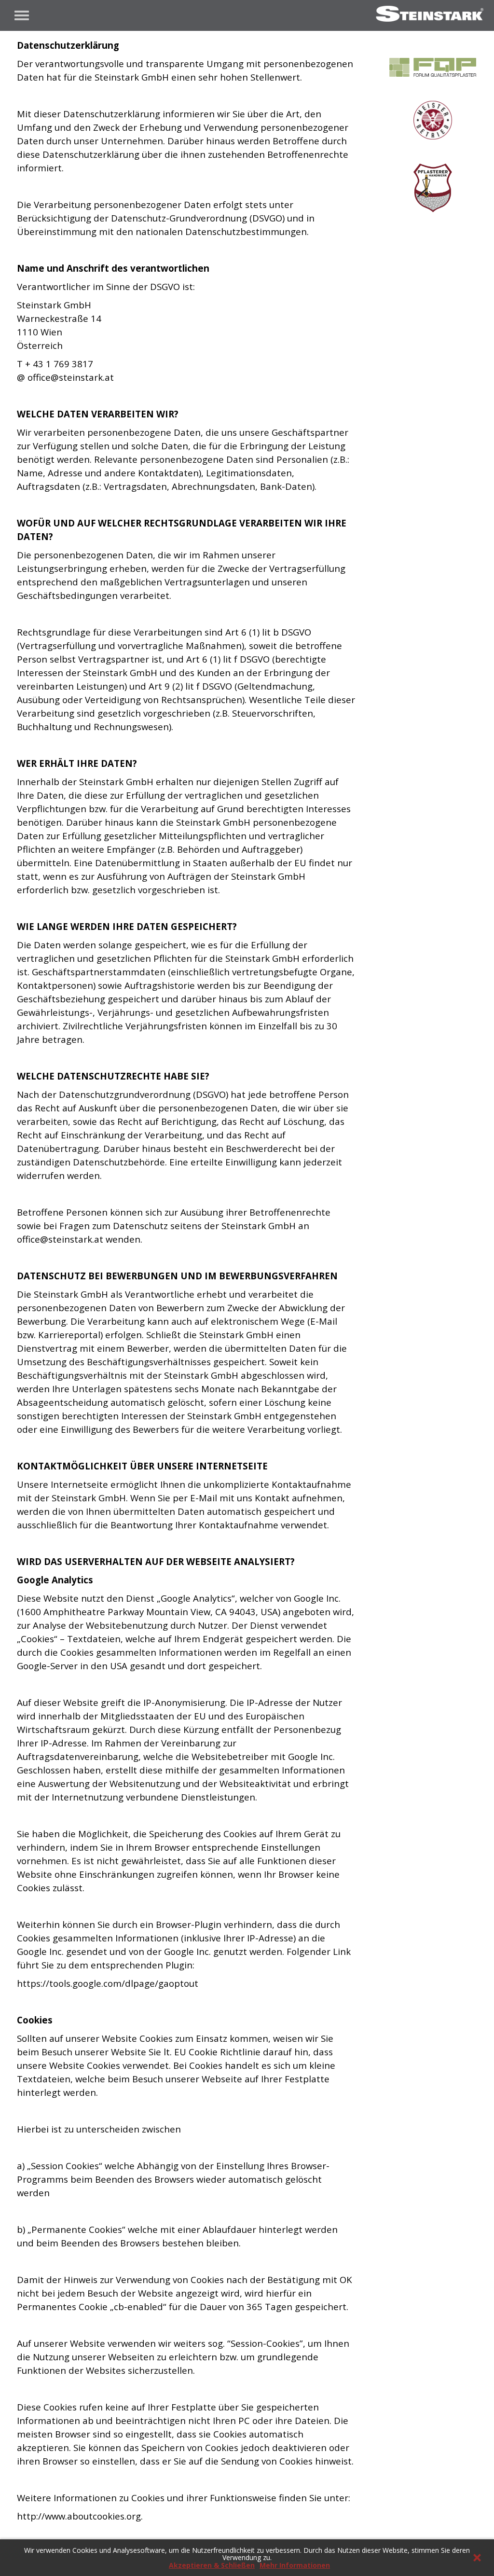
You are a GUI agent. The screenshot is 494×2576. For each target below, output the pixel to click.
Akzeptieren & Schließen (212, 2565)
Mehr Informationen (295, 2565)
